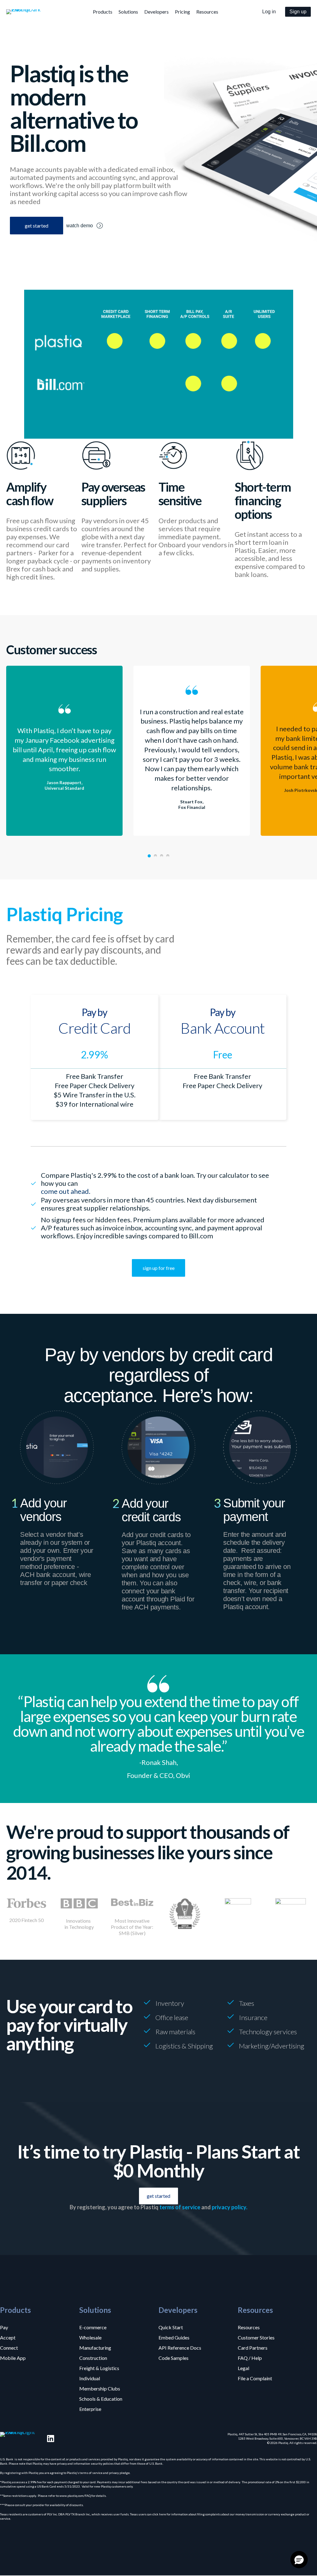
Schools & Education (101, 2399)
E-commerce (93, 2327)
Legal (243, 2368)
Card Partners (253, 2347)
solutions (128, 12)
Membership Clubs (100, 2388)
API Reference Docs (180, 2347)
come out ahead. (66, 1191)
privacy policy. (230, 2207)
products (103, 12)
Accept (8, 2337)
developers (156, 12)
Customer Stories (256, 2337)
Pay (4, 2327)
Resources (249, 2327)
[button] (269, 12)
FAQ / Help (250, 2358)
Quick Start (171, 2327)
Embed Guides (174, 2337)
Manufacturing (95, 2347)
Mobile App (13, 2358)
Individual (90, 2378)
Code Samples (174, 2358)
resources (207, 12)
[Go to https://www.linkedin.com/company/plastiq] (51, 2439)
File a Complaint (255, 2378)
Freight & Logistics (99, 2368)
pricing (182, 12)
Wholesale (90, 2337)
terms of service (180, 2207)
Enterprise (90, 2409)
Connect (9, 2347)
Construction (93, 2358)
